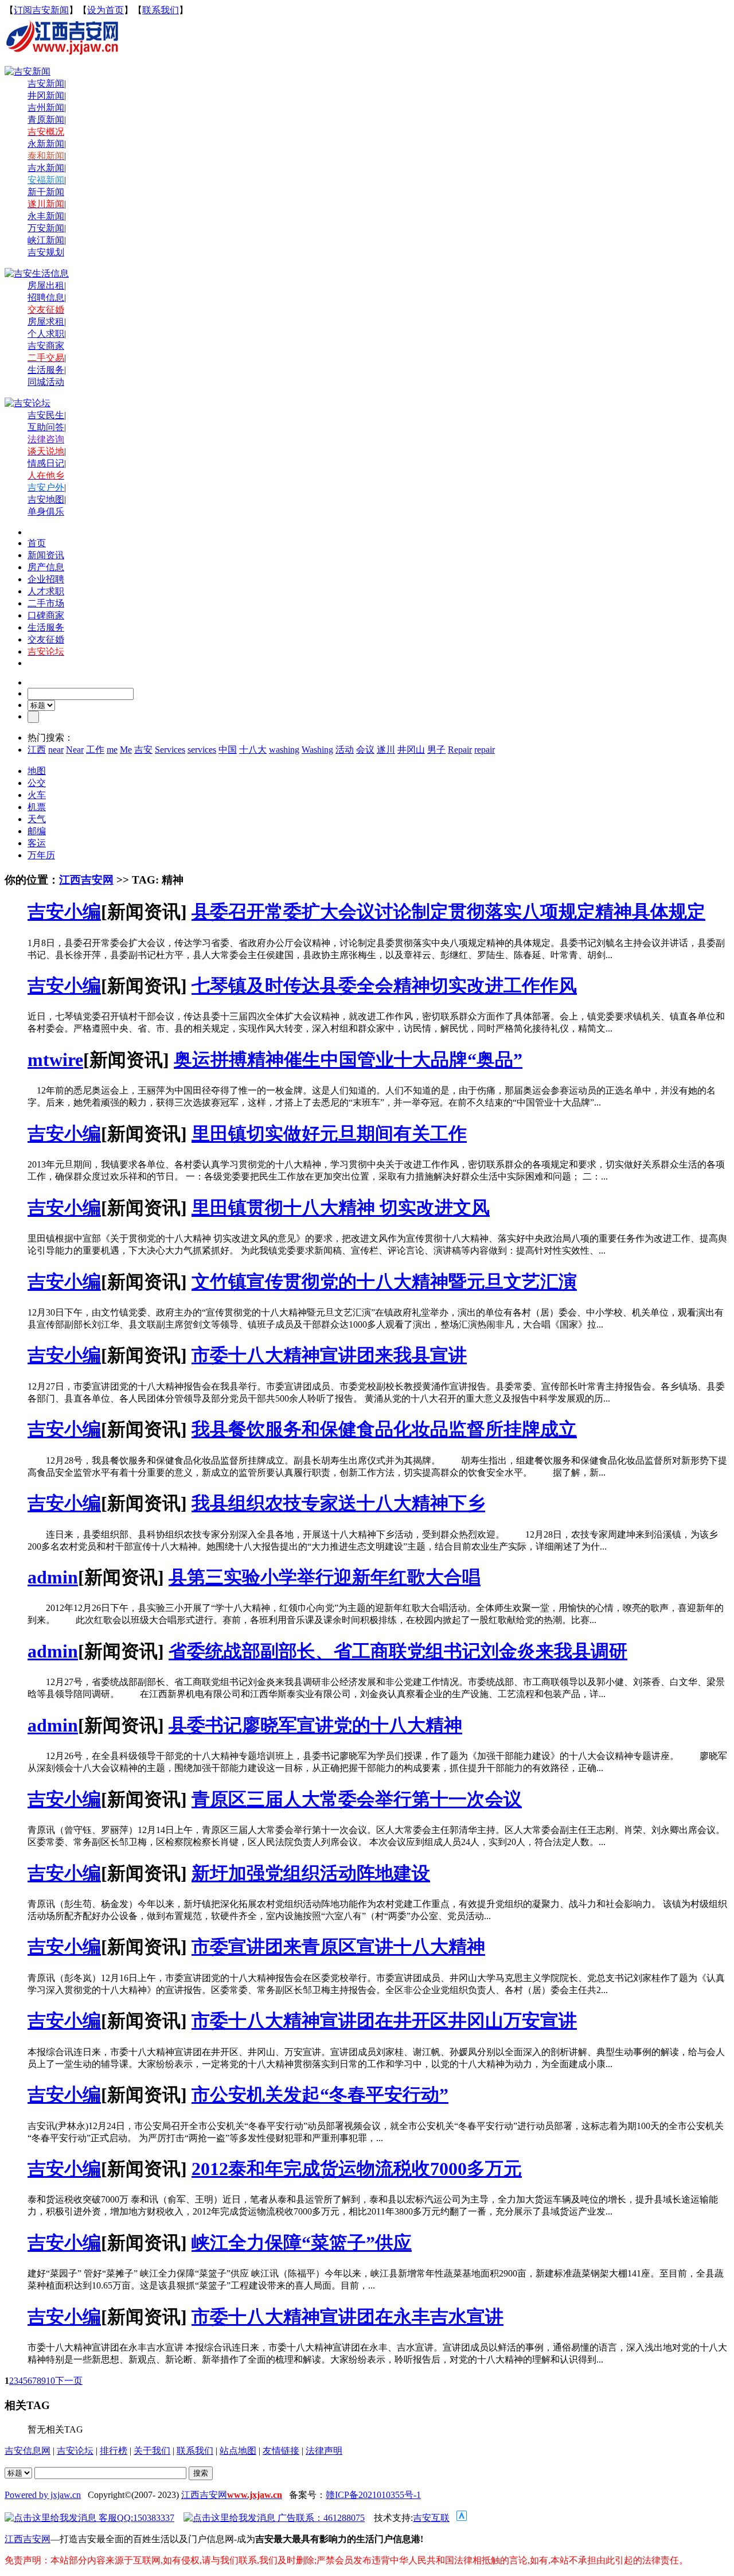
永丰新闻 (46, 216)
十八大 (253, 750)
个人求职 (46, 334)
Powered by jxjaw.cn (43, 2495)
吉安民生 (46, 415)
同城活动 (46, 382)
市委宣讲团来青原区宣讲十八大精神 (338, 1947)
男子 (436, 750)
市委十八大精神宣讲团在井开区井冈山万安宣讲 (384, 2021)
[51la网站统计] (462, 2518)
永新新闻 (46, 144)
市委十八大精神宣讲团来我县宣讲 (329, 1355)
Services (170, 750)
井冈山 (411, 750)
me (112, 750)
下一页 (69, 2381)
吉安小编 (64, 912)
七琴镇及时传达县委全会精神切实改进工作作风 (384, 986)
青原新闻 (46, 120)
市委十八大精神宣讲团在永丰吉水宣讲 (348, 2317)
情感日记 (46, 463)
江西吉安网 (86, 880)
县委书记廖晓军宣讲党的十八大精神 (315, 1725)
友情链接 (281, 2451)
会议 (365, 750)
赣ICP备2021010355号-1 (373, 2495)
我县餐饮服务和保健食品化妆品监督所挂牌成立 (384, 1429)
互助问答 (46, 427)
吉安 (143, 750)
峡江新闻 (46, 240)
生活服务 (46, 370)
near (56, 750)
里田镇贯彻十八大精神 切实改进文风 (341, 1208)
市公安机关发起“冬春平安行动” (320, 2095)
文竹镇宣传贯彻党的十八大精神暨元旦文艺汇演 (384, 1282)
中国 (228, 750)
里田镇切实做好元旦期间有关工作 (329, 1134)
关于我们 (152, 2451)
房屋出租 (46, 285)
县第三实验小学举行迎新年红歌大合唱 (325, 1577)
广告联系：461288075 (320, 2518)
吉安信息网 (28, 2451)
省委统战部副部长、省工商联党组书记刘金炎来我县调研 (398, 1651)
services (202, 750)
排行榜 (114, 2451)
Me (126, 750)
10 (50, 2381)
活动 (345, 750)
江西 (37, 750)
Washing (317, 750)
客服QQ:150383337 (135, 2518)
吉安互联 (431, 2518)
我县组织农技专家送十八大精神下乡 (338, 1503)
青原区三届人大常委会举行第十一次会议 (357, 1799)
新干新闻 (46, 192)
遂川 (386, 750)
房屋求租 (46, 322)
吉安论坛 (75, 2451)
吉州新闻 (46, 108)
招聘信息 (46, 297)
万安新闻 (46, 228)
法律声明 (324, 2451)
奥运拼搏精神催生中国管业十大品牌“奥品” (348, 1060)
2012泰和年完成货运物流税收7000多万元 (357, 2169)
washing (284, 750)
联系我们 (161, 10)
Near (75, 750)
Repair (460, 750)
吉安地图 (46, 499)
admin (53, 1577)
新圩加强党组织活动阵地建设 (311, 1873)
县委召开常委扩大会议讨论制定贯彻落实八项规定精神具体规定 (448, 912)
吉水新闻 (46, 168)
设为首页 (106, 10)
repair (485, 750)
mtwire (55, 1060)
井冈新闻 (46, 96)
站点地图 (238, 2451)
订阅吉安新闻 (41, 10)
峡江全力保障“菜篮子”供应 (302, 2243)
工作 (95, 750)
